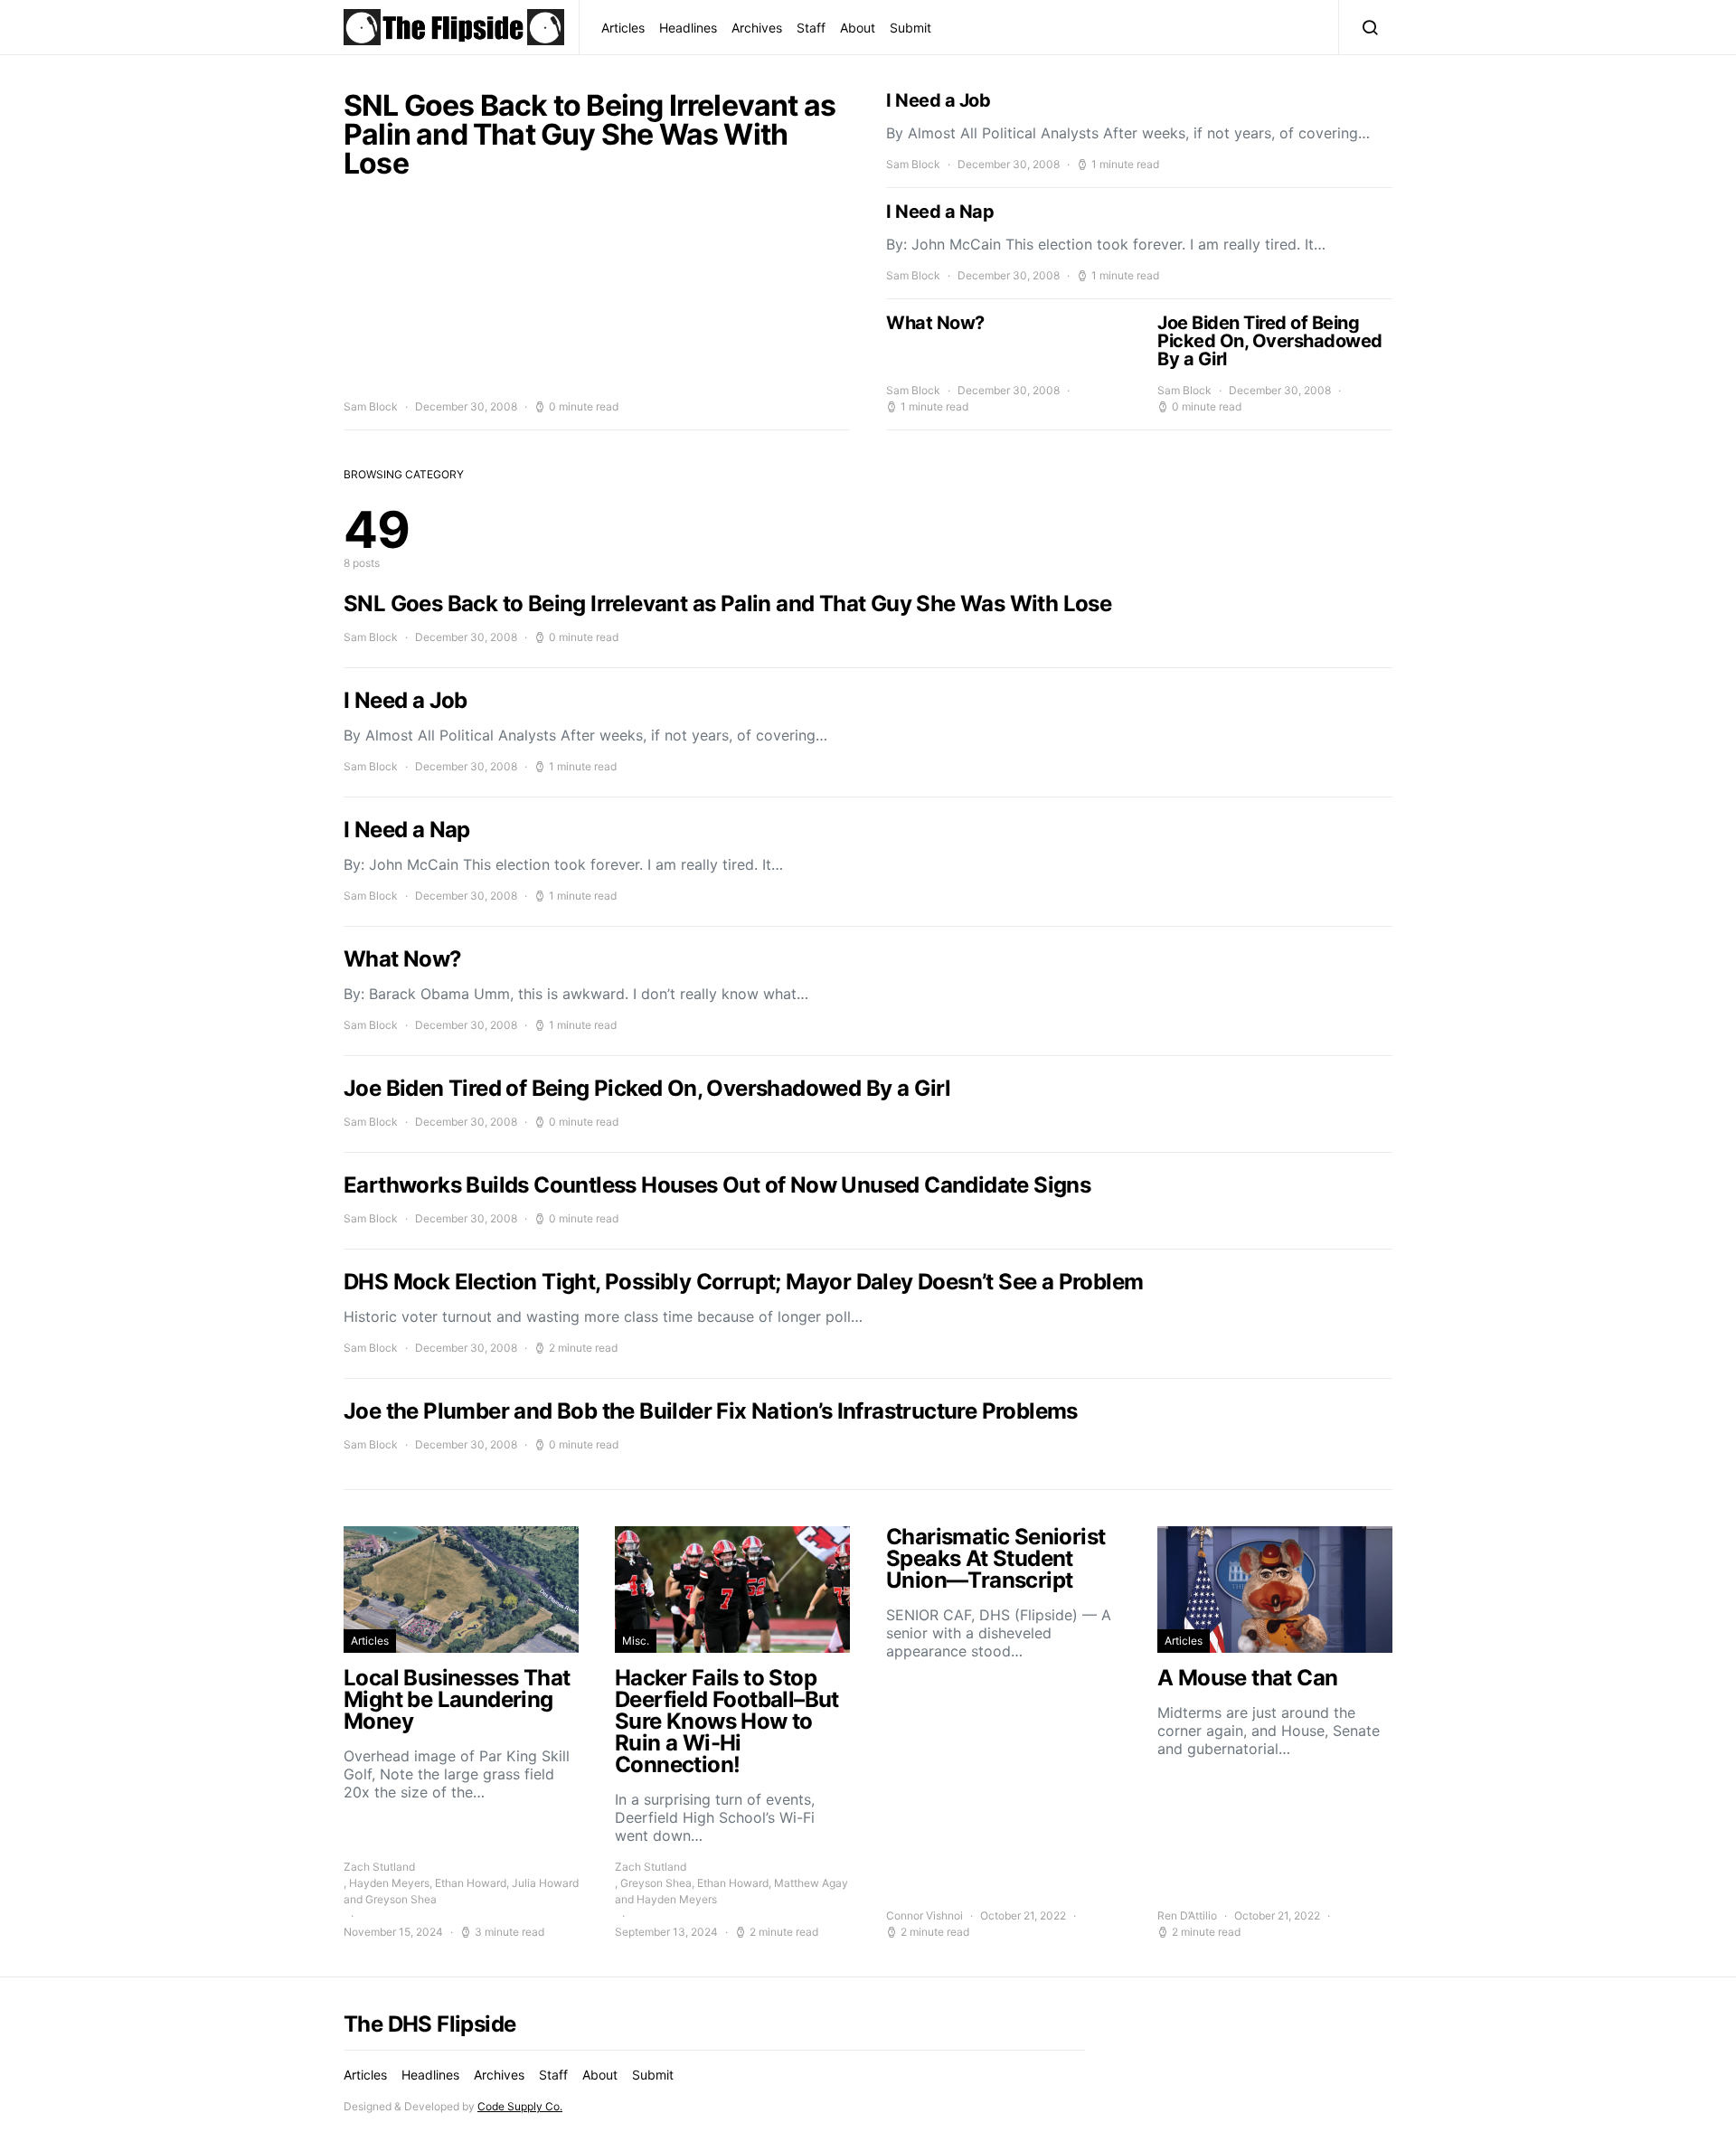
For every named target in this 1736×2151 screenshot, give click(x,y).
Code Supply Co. (520, 2106)
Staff (811, 28)
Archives (757, 28)
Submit (910, 28)
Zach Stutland (379, 1867)
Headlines (688, 28)
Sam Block (371, 406)
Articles (623, 28)
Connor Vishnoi (925, 1915)
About (858, 28)
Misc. (636, 1641)
